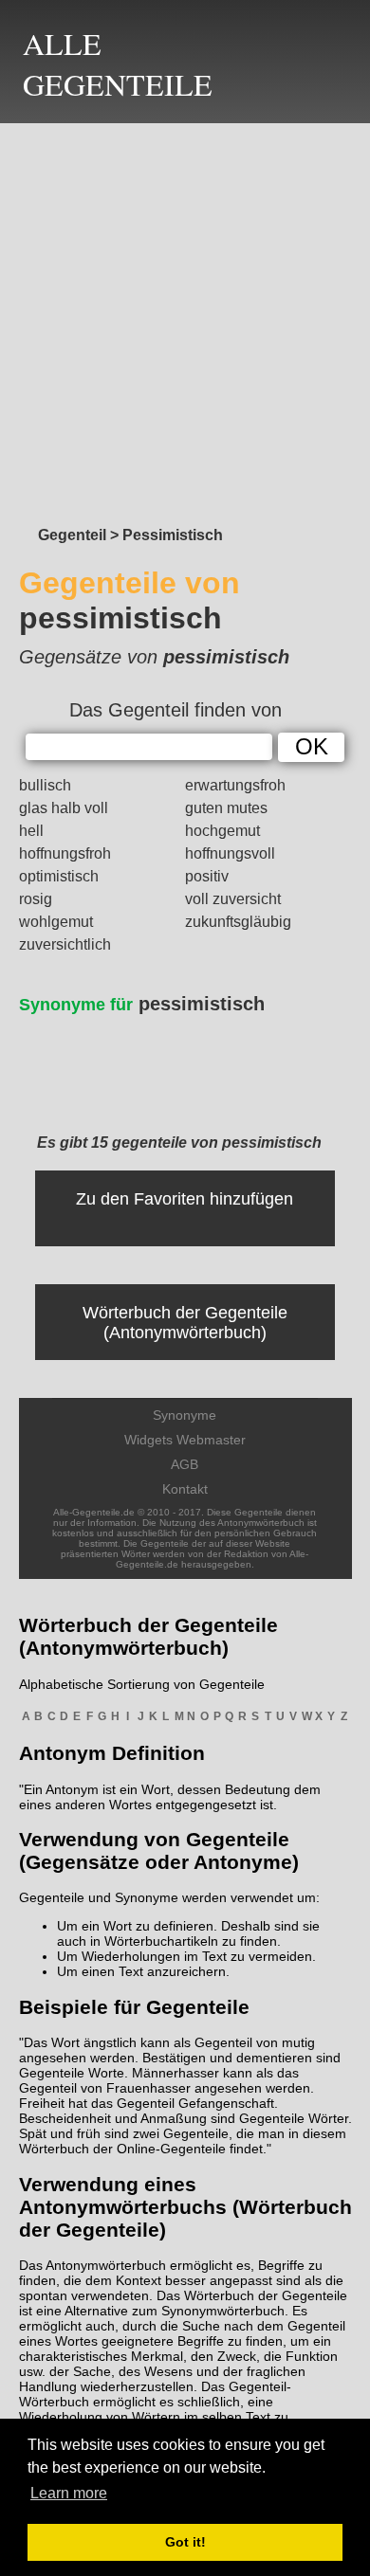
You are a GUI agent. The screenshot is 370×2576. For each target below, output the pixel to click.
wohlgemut (56, 922)
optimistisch (59, 876)
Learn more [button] (69, 2493)
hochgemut (222, 831)
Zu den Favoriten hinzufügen (185, 1199)
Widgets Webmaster (185, 1440)
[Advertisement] (185, 319)
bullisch (45, 785)
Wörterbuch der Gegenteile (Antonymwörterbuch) (185, 1323)
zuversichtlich (65, 944)
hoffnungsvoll (230, 853)
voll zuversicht (233, 899)
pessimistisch (142, 1004)
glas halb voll (64, 808)
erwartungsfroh (235, 785)
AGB (185, 1464)
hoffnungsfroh (65, 853)
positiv (207, 876)
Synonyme (185, 1415)
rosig (36, 899)
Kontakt (185, 1489)
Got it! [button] (185, 2542)
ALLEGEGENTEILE (118, 63)
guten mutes (226, 808)
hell (31, 831)
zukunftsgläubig (238, 922)
